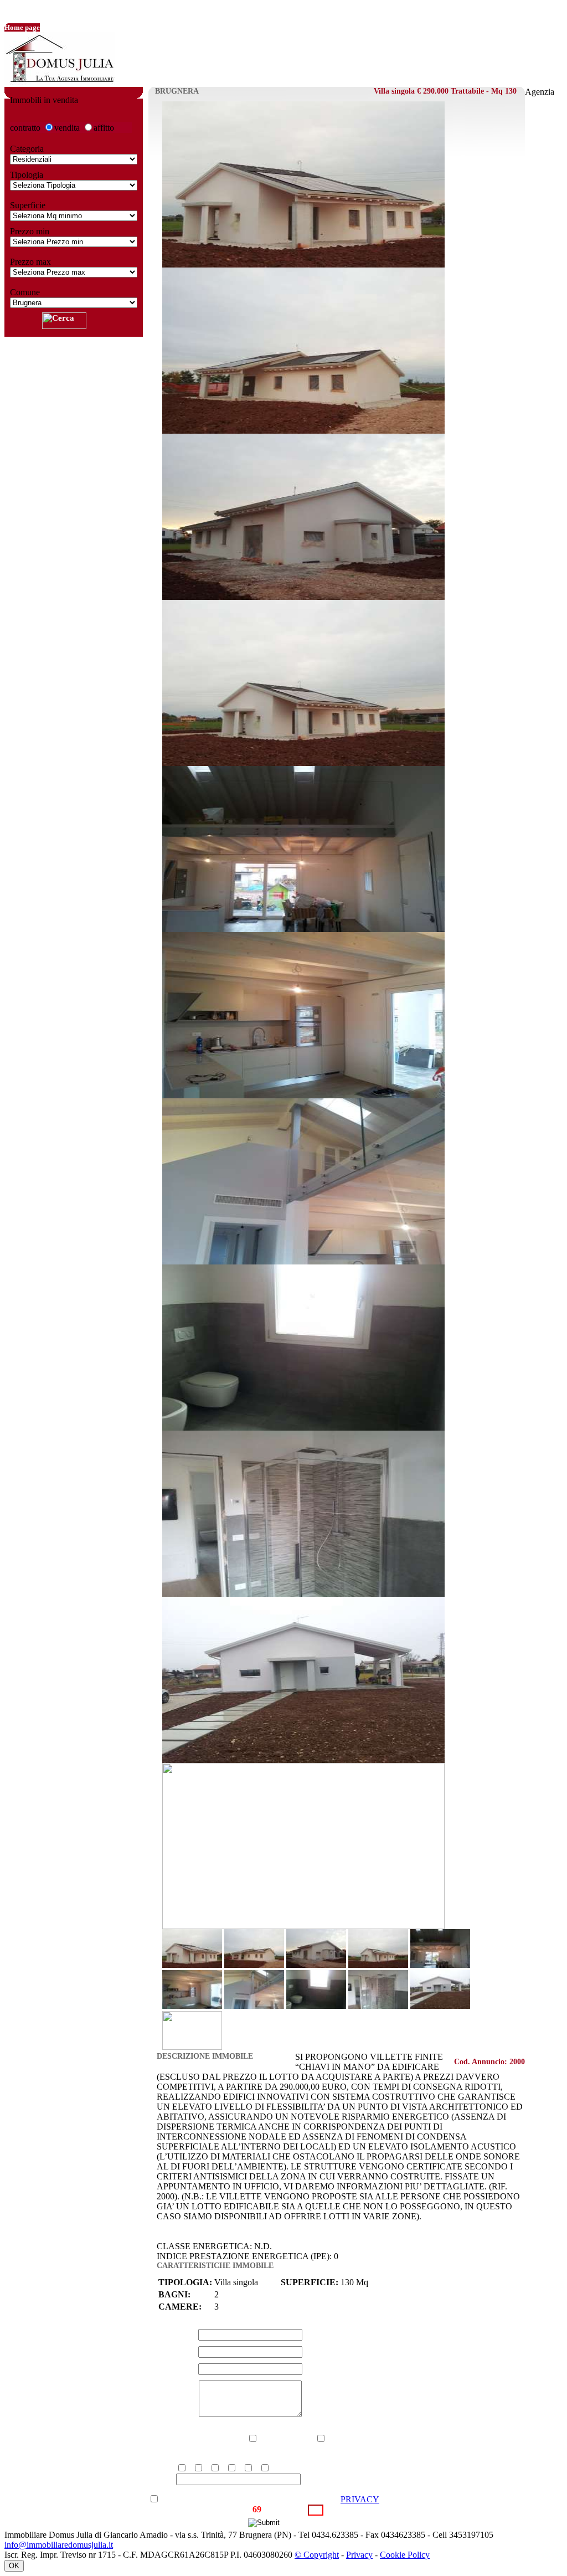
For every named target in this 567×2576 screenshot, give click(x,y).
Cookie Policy (405, 2555)
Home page (22, 27)
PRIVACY (360, 2499)
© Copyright (317, 2555)
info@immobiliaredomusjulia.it (59, 2545)
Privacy (359, 2555)
